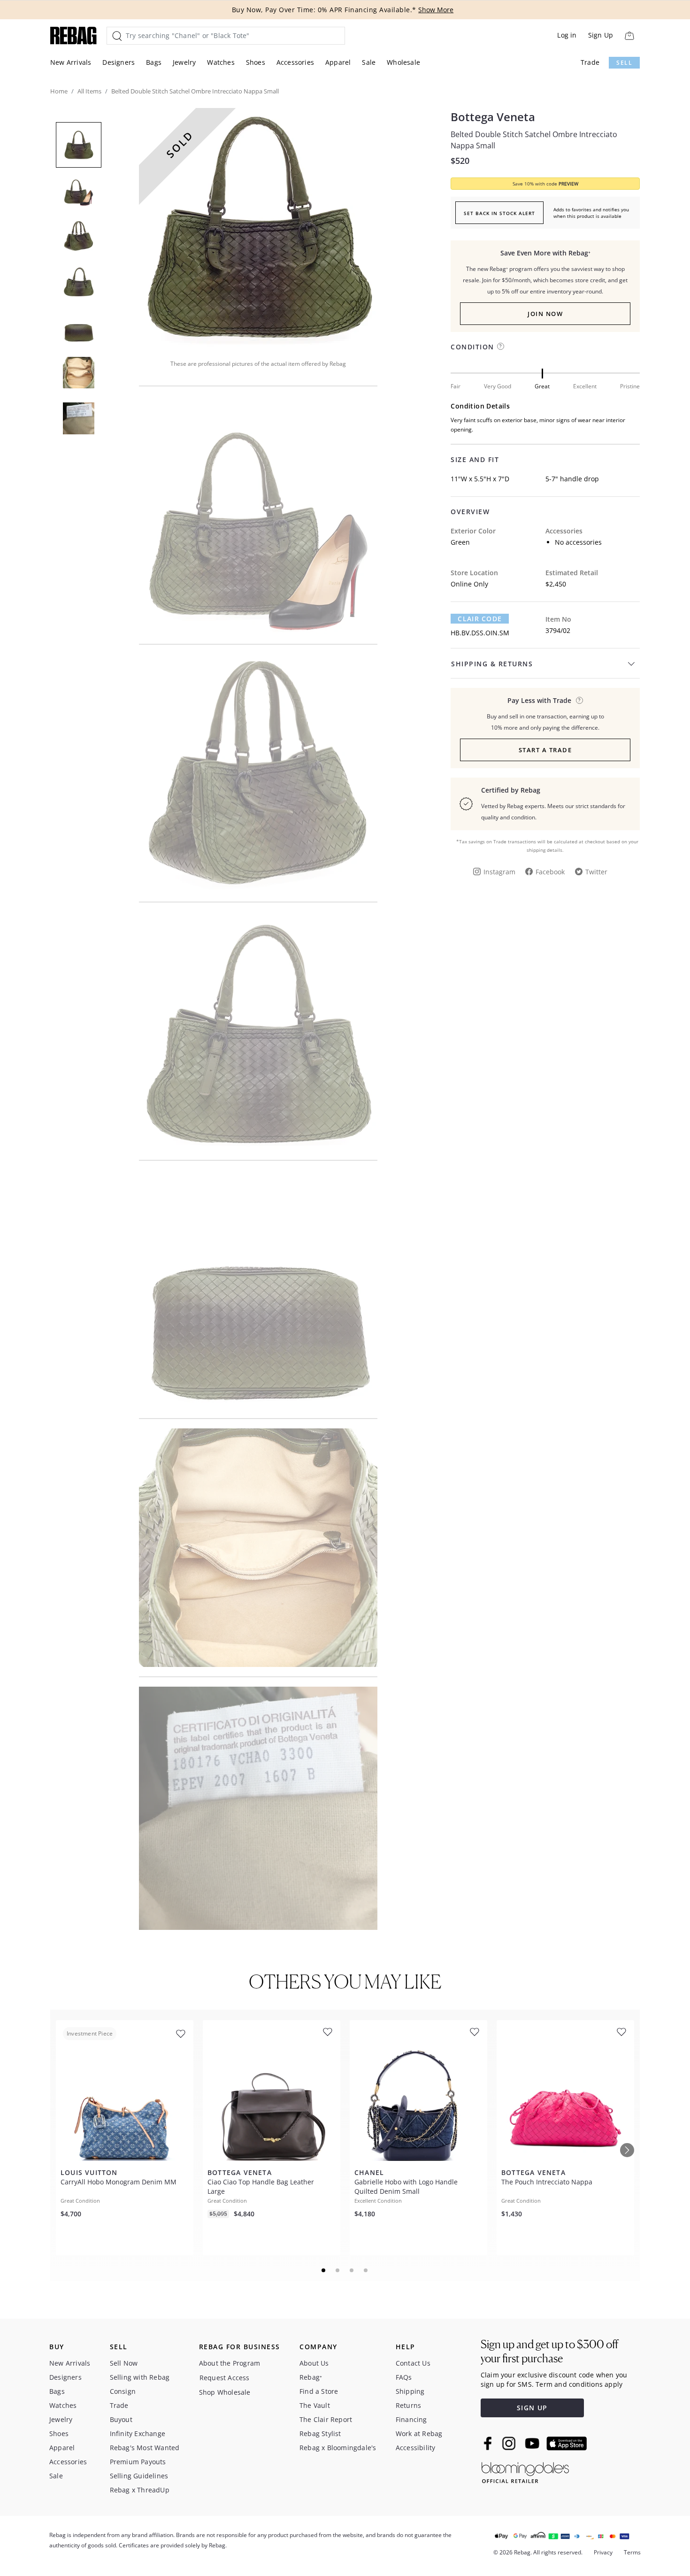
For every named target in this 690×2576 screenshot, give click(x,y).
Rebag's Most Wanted (145, 2448)
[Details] (579, 700)
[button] (258, 227)
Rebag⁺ (311, 2377)
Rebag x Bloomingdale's (338, 2448)
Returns (408, 2405)
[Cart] (629, 35)
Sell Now (124, 2363)
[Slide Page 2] (338, 2270)
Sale (369, 62)
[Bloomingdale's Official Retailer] (525, 2471)
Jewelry (184, 62)
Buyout (121, 2419)
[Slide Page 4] (366, 2270)
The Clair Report (326, 2419)
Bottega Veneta (493, 117)
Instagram (499, 872)
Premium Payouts (138, 2462)
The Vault (315, 2405)
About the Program (230, 2363)
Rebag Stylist (320, 2433)
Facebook (550, 872)
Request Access (225, 2378)
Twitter (596, 872)
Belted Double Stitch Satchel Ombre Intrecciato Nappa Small (534, 140)
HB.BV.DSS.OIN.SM (480, 633)
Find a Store (319, 2391)
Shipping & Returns (492, 664)
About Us (314, 2363)
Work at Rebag (419, 2433)
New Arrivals (71, 62)
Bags (154, 62)
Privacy (603, 2552)
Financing (411, 2419)
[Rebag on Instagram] (509, 2443)
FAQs (404, 2377)
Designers (119, 62)
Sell (624, 63)
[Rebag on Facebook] (489, 2443)
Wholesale (403, 62)
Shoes (256, 62)
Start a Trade (545, 750)
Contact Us (413, 2363)
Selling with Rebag (140, 2377)
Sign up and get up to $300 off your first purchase (549, 2351)
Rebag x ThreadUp (140, 2490)
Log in (567, 35)
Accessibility (416, 2448)
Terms (632, 2552)
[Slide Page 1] (324, 2270)
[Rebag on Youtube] (533, 2443)
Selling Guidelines (139, 2476)
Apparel (338, 62)
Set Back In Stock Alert (499, 213)
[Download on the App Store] (567, 2444)
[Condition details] (501, 346)
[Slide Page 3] (352, 2270)
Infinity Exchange (138, 2433)
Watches (221, 62)
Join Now (545, 314)
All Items (89, 91)
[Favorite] (181, 2034)
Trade (590, 62)
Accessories (295, 62)
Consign (123, 2391)
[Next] (627, 2150)
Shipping (410, 2391)
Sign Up (601, 35)
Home (59, 91)
